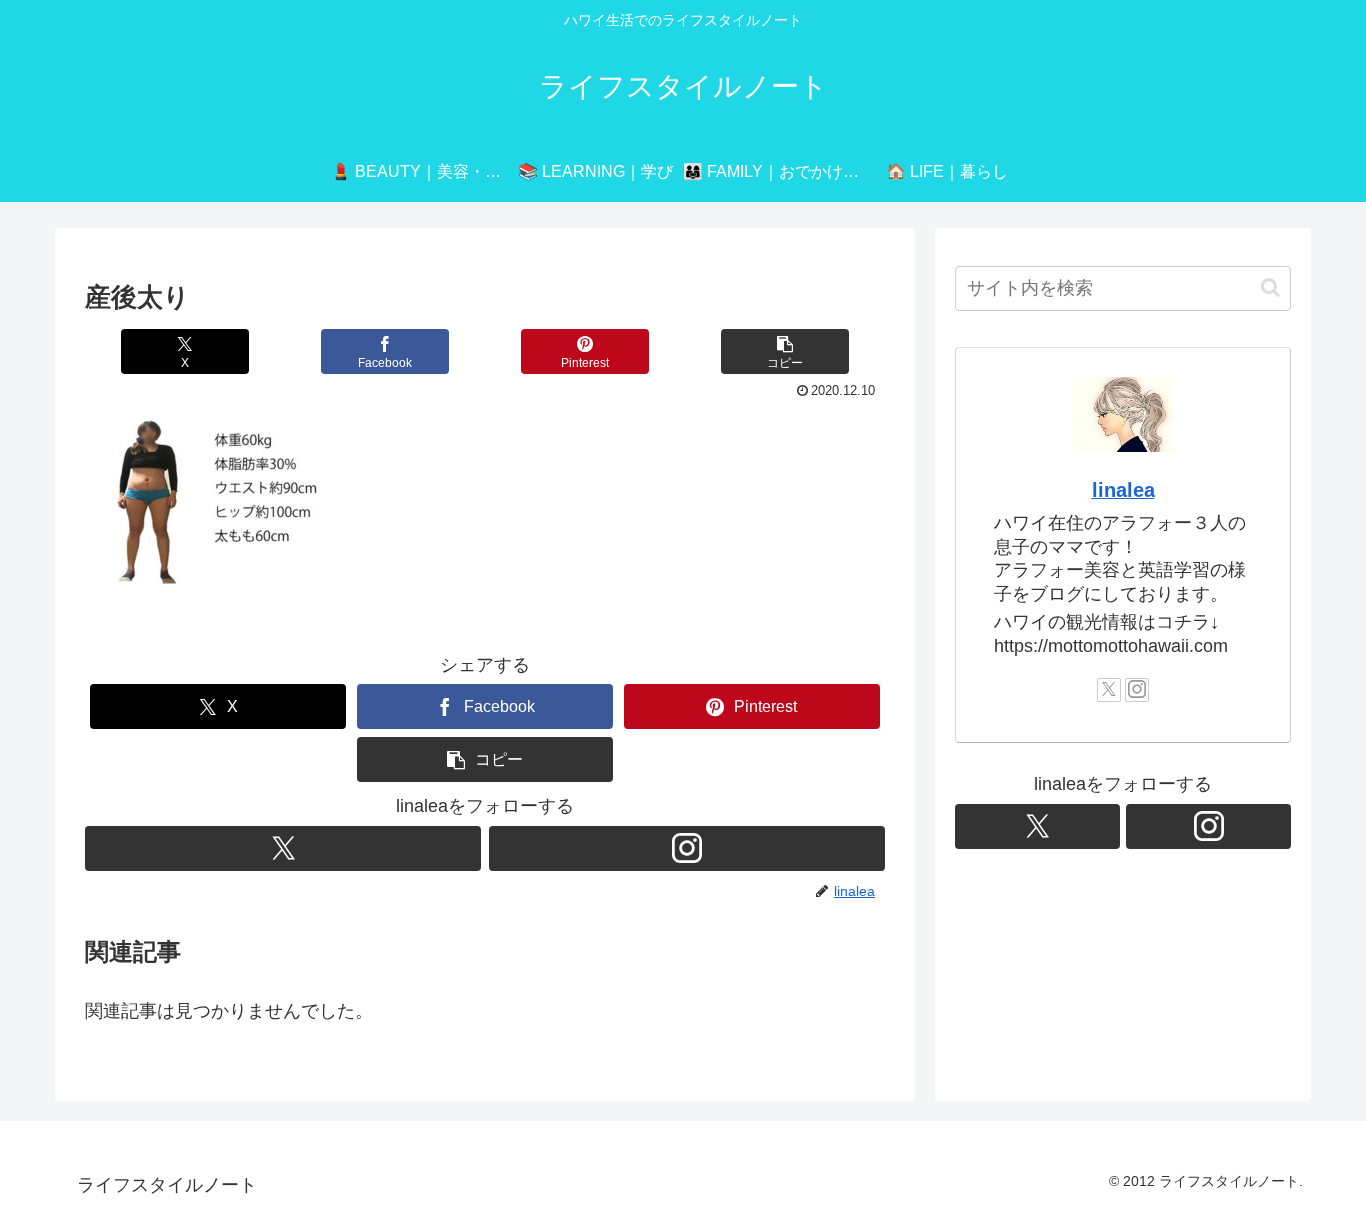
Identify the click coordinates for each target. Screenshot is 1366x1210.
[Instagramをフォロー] (687, 848)
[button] (785, 351)
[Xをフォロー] (283, 848)
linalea (1123, 490)
